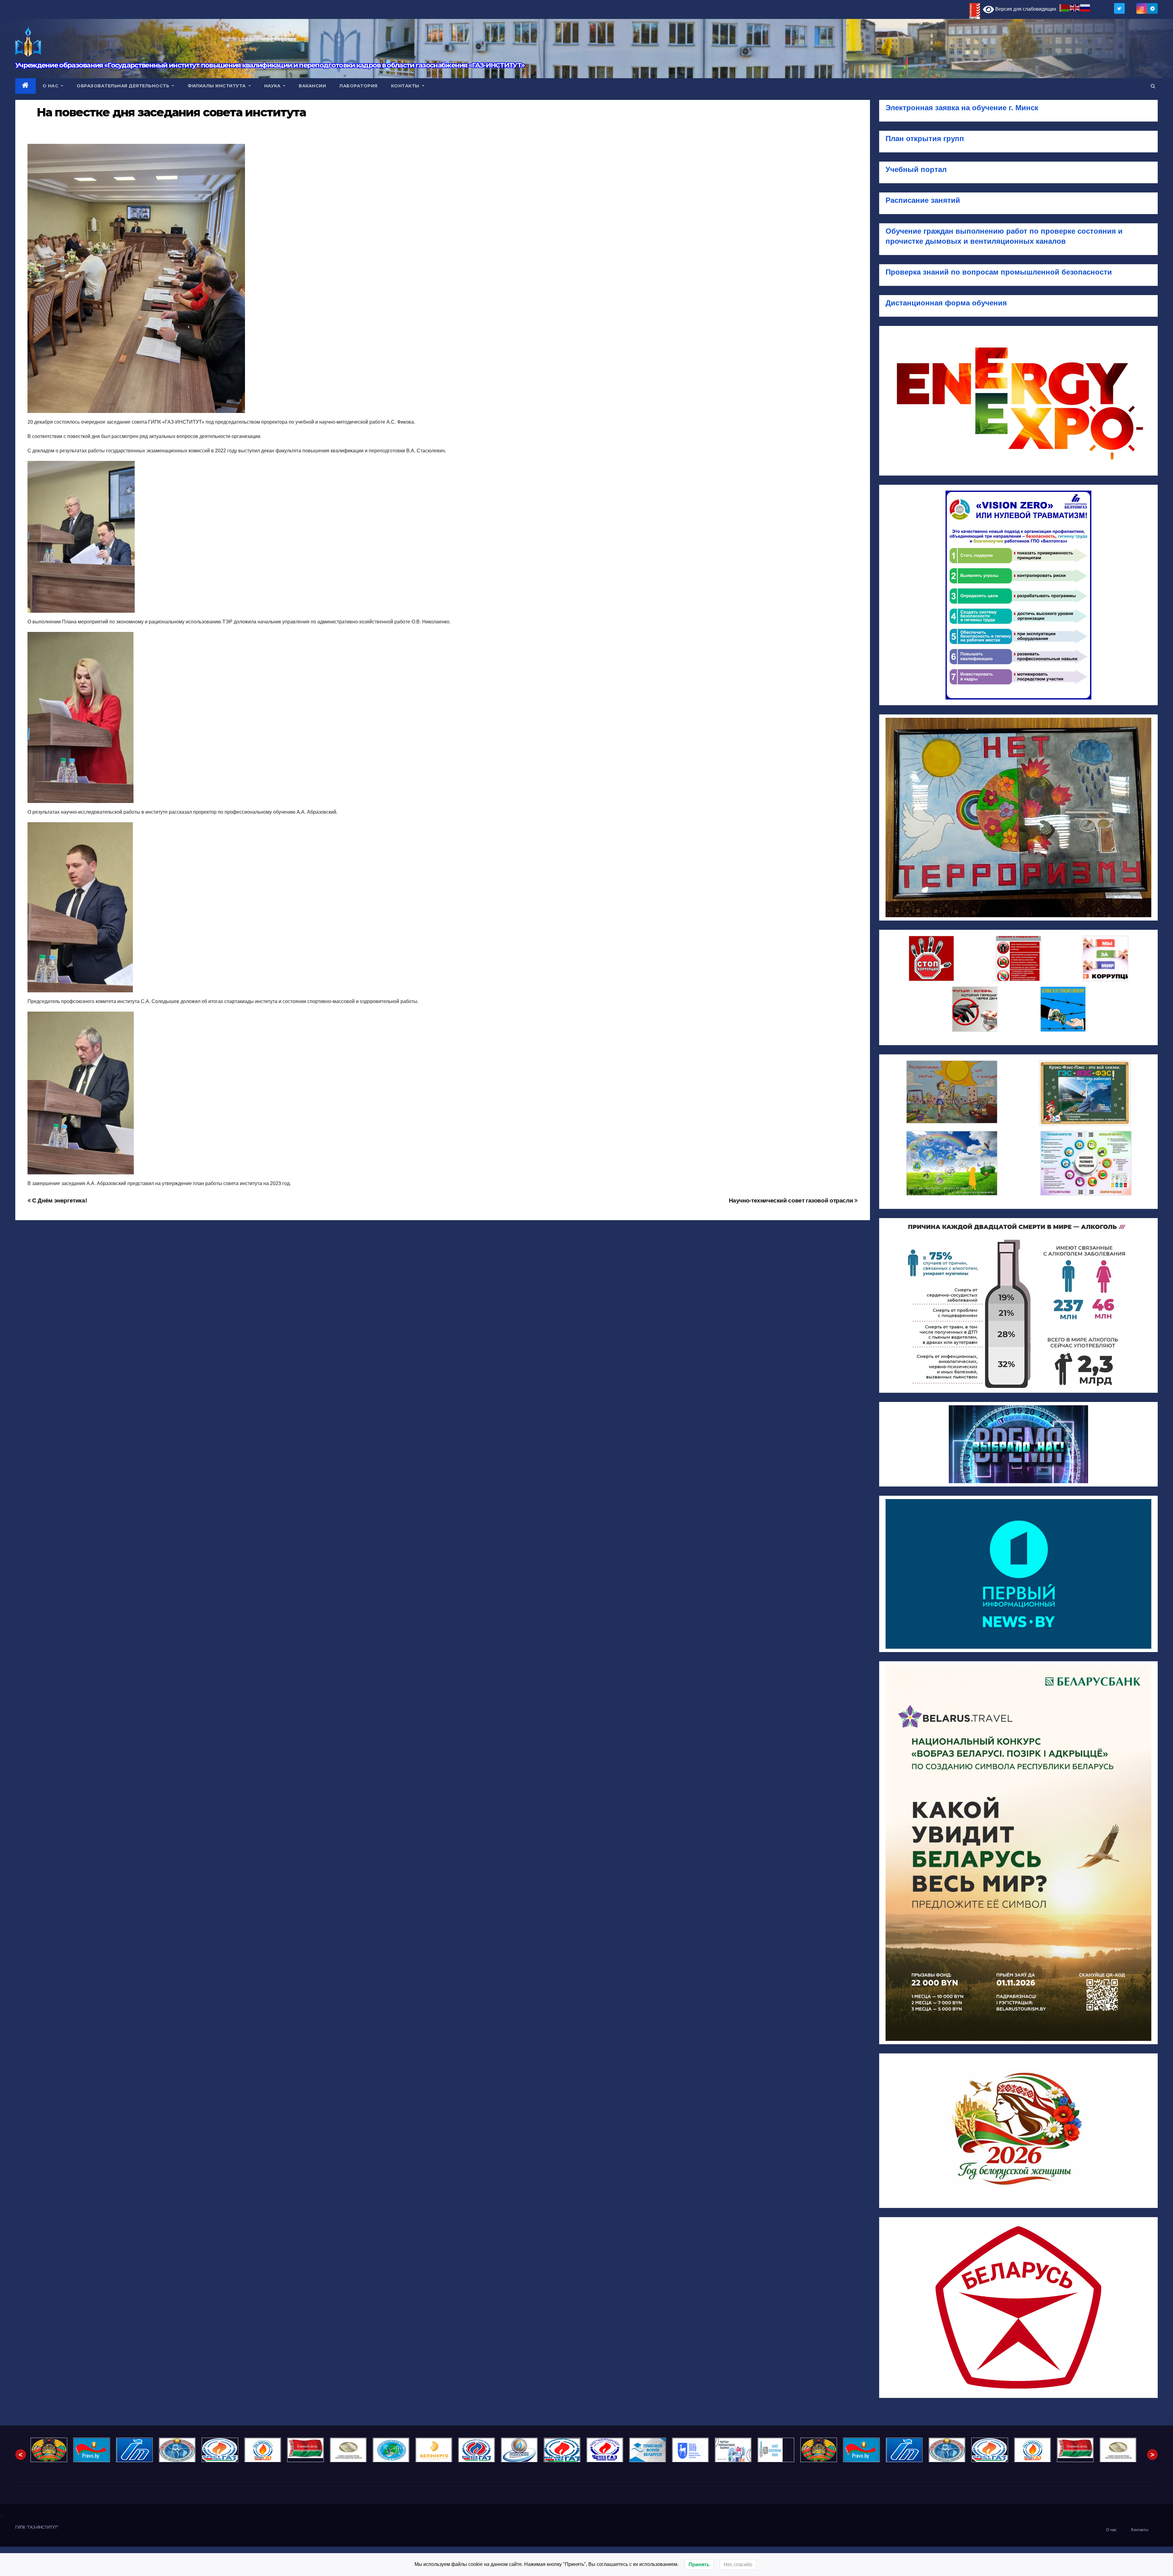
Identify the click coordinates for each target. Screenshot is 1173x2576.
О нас (51, 86)
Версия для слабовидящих (1025, 9)
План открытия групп (926, 139)
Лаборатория (358, 86)
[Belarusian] (1065, 7)
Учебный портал (916, 169)
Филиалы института (217, 86)
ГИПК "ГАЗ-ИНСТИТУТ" (37, 2527)
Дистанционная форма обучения (946, 303)
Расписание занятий (923, 200)
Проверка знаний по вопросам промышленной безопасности (999, 272)
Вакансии (312, 86)
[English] (1075, 7)
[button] (1153, 86)
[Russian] (1085, 7)
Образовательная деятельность (124, 86)
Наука (273, 86)
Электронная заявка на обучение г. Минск (962, 108)
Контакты (406, 86)
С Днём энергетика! (59, 1200)
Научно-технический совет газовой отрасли (792, 1200)
